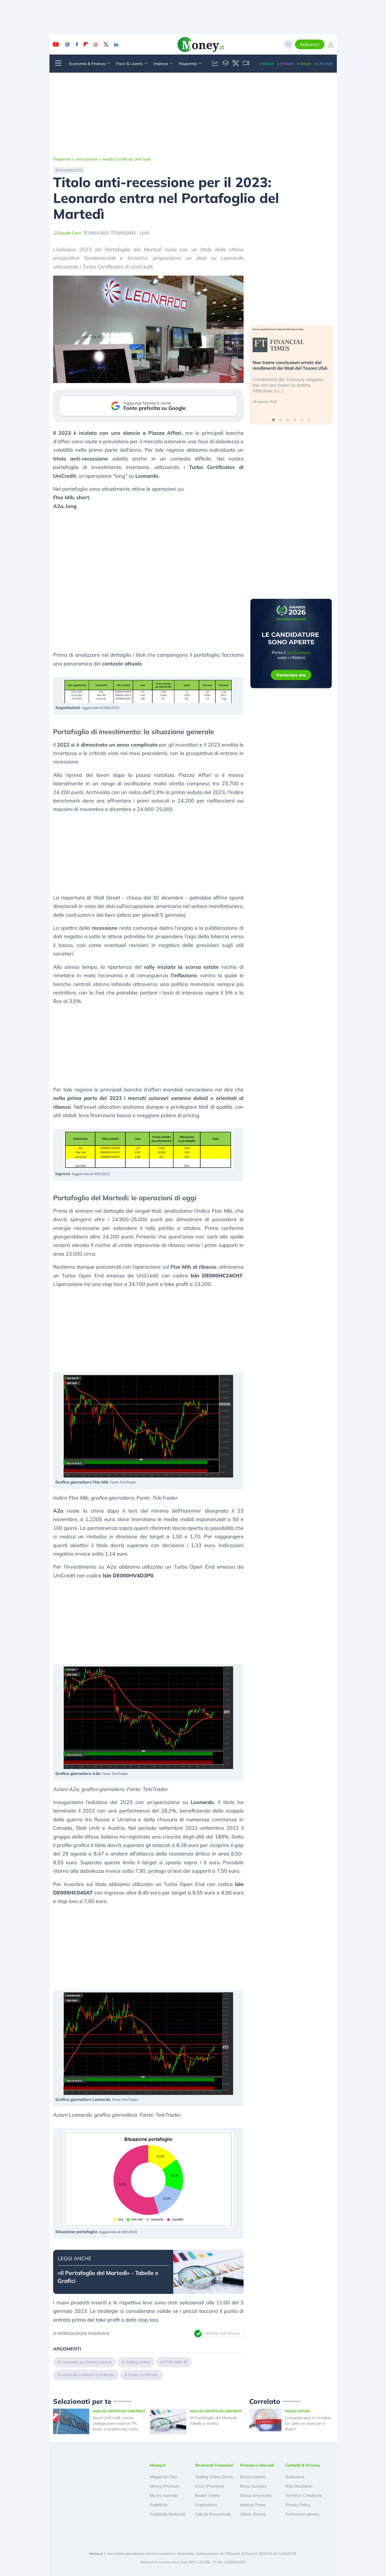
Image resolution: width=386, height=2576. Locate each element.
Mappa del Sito (163, 2477)
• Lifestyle (324, 64)
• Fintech (285, 64)
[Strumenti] (236, 64)
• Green (304, 64)
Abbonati (310, 44)
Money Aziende (164, 2495)
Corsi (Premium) (209, 2486)
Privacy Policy (298, 2505)
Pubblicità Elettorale (168, 2514)
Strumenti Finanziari (214, 2465)
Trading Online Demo (214, 2477)
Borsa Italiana (253, 2477)
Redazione (295, 2477)
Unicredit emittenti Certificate (88, 2375)
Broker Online (207, 2495)
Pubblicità (159, 2505)
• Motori (266, 64)
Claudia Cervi (69, 233)
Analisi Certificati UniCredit (127, 159)
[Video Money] (246, 64)
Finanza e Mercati (257, 2465)
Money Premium (164, 2486)
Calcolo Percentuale (213, 2514)
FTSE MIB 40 (176, 2362)
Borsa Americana (256, 2495)
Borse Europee (254, 2486)
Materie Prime (253, 2505)
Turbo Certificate (143, 2375)
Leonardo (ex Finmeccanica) (86, 2362)
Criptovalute (206, 2505)
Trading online (138, 2362)
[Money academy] (225, 64)
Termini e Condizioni (303, 2495)
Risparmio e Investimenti (75, 159)
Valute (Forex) (253, 2514)
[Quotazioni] (215, 64)
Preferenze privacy (302, 2514)
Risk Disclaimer (299, 2486)
